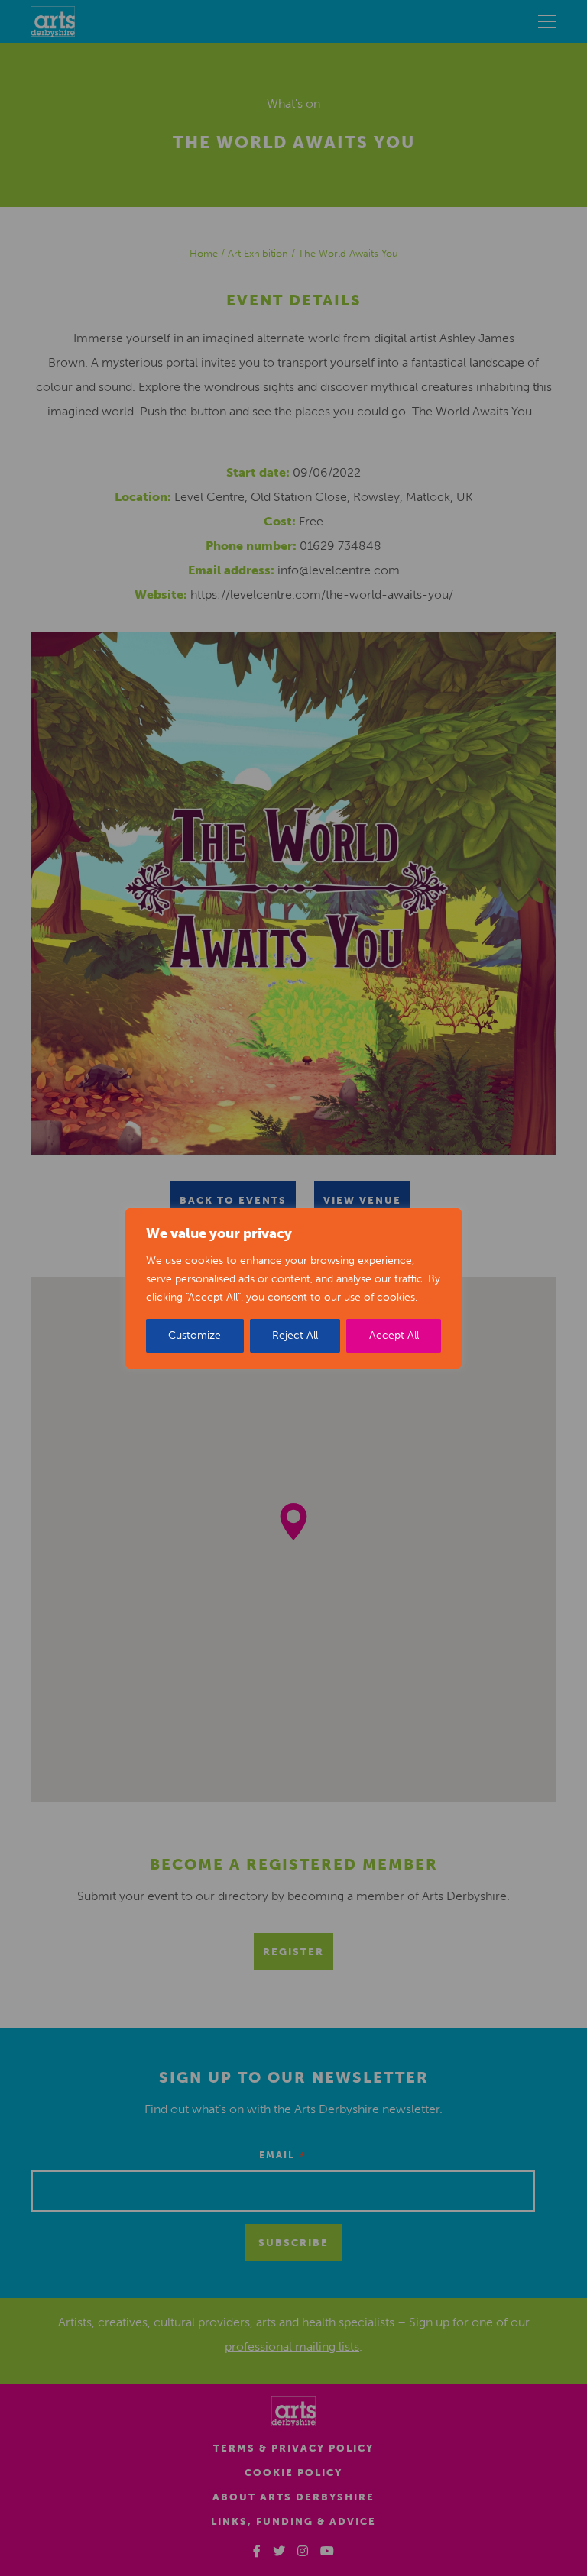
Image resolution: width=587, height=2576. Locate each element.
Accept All (394, 1335)
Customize (195, 1335)
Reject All (295, 1335)
